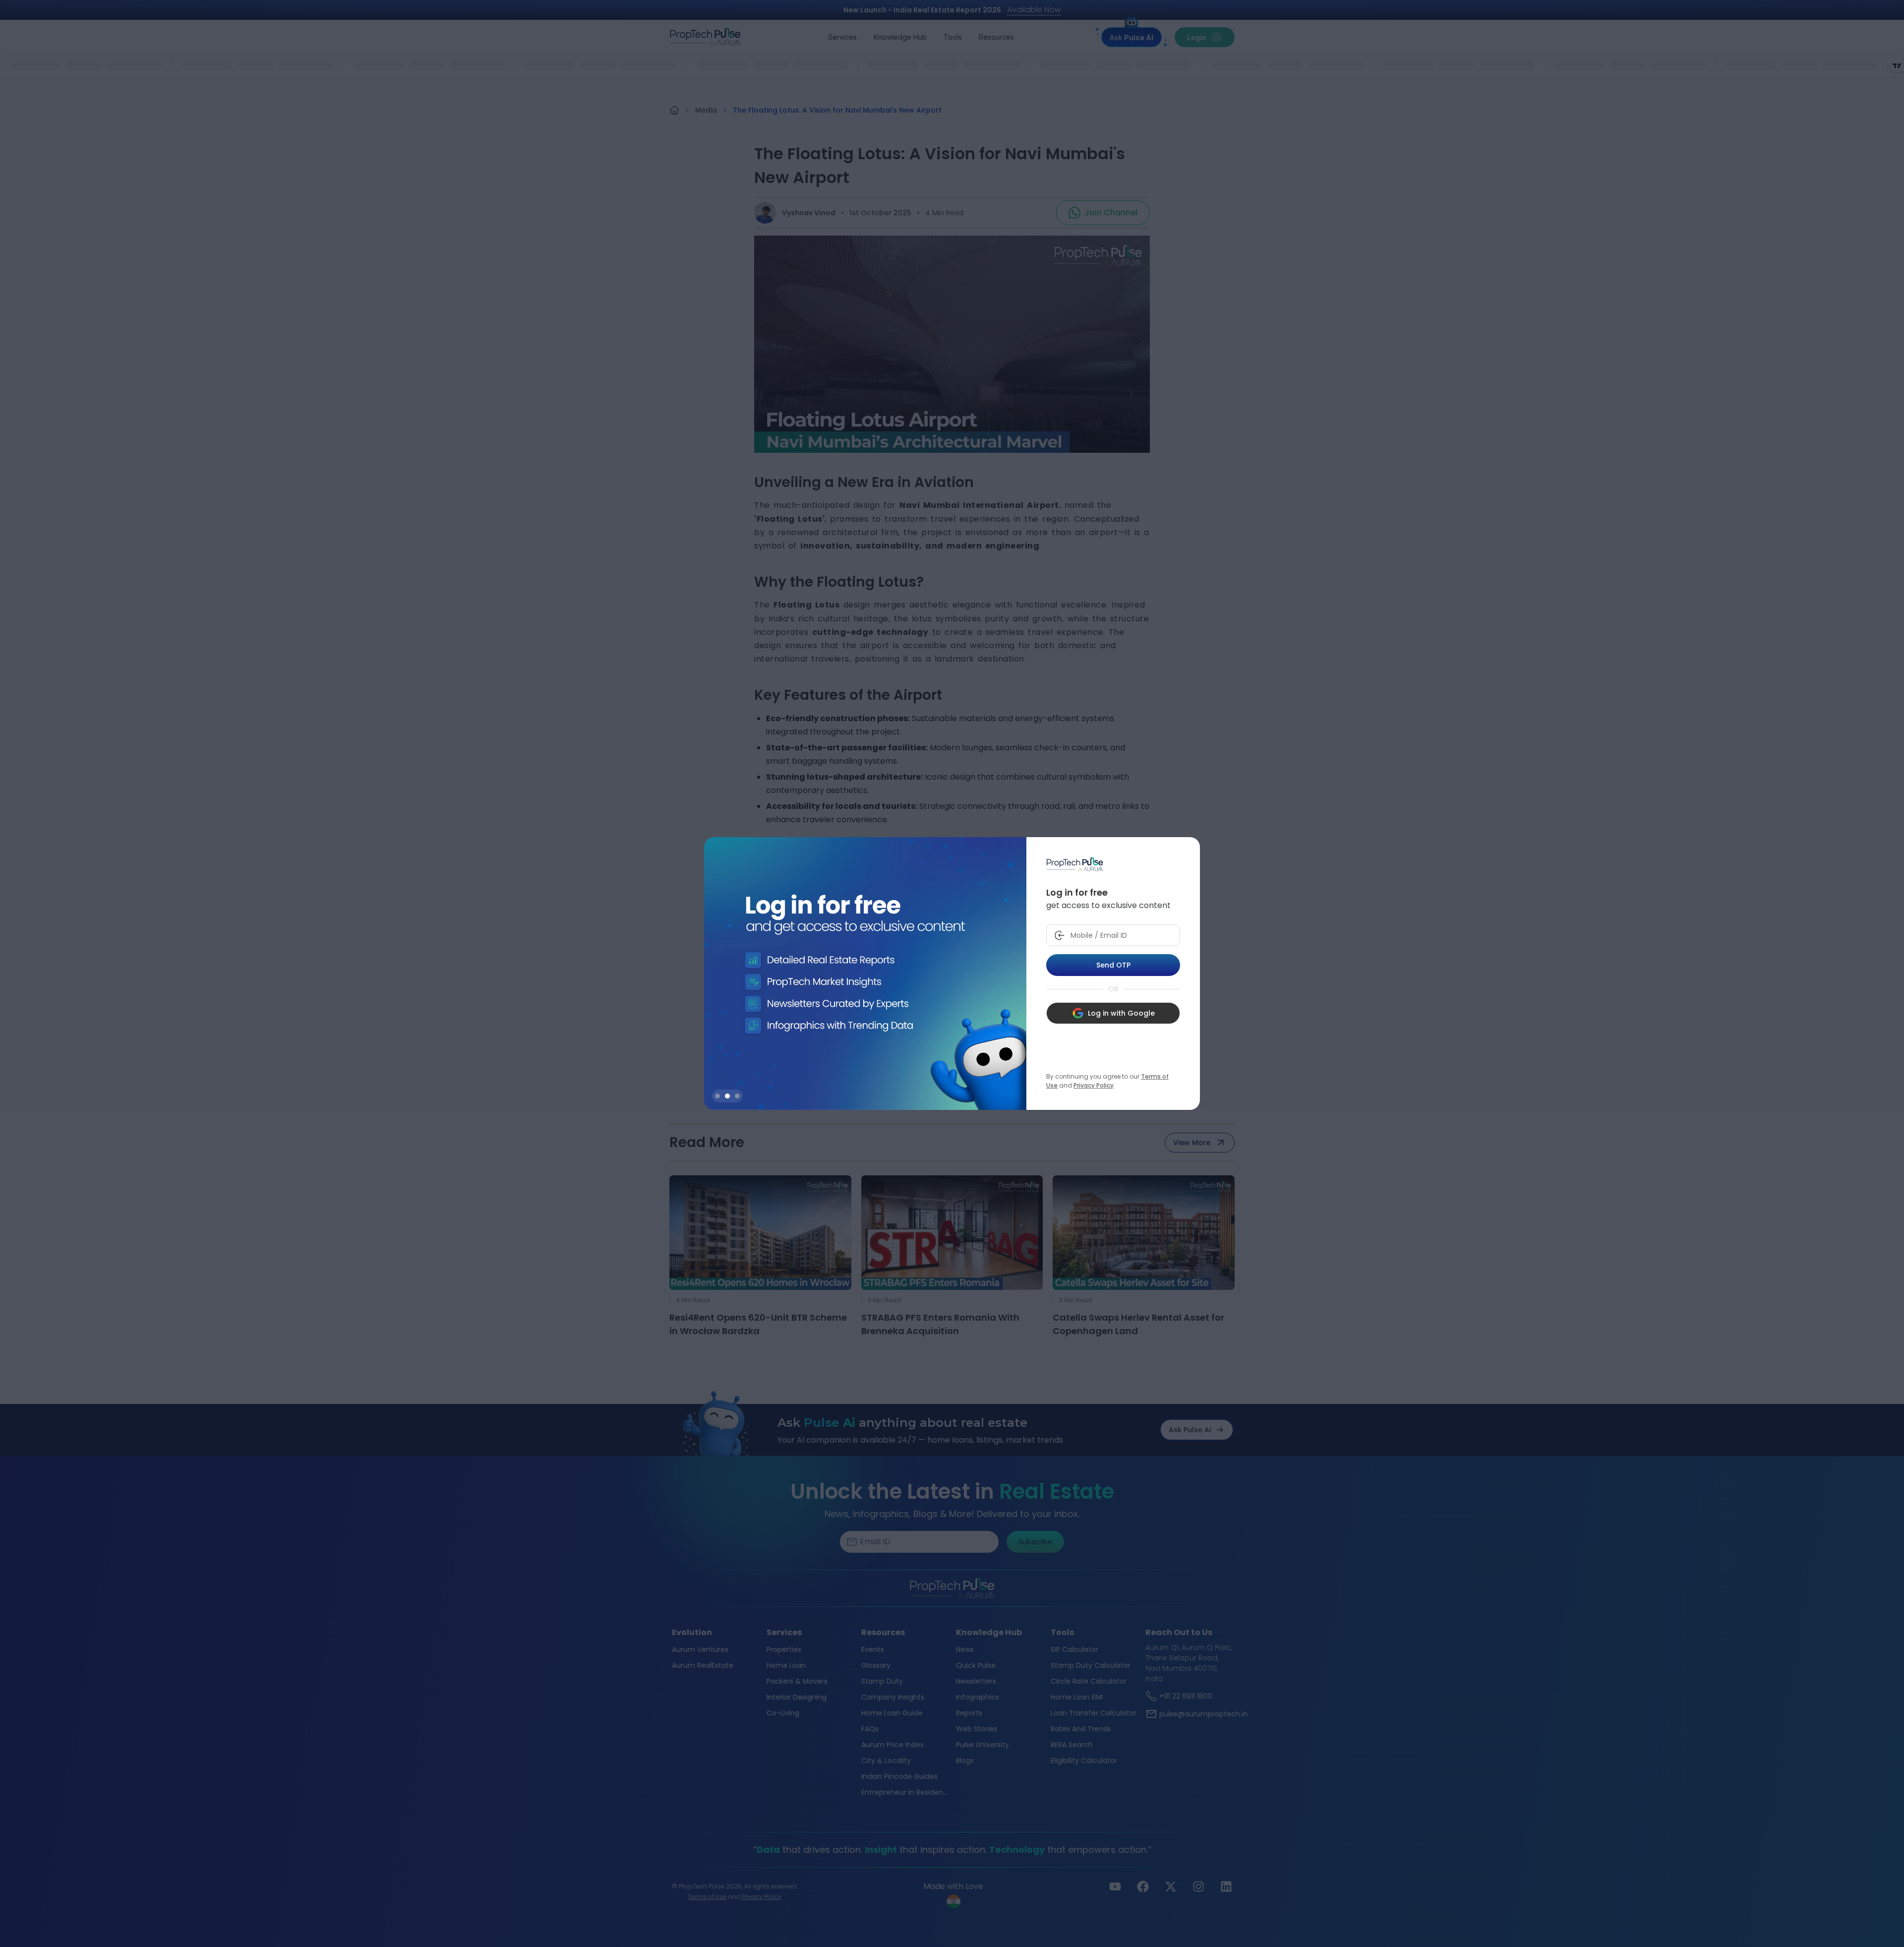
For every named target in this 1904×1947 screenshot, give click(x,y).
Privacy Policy (1094, 1085)
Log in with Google (1121, 1013)
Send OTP (1113, 965)
